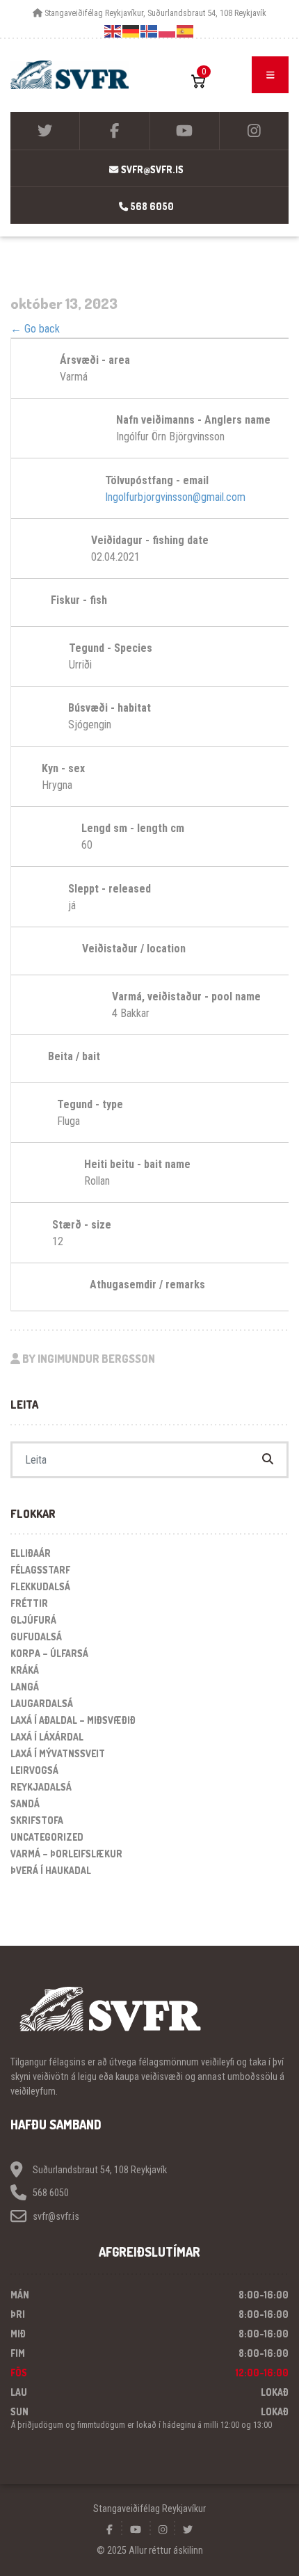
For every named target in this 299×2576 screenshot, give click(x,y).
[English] (113, 31)
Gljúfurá (33, 1620)
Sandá (25, 1803)
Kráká (25, 1670)
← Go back (35, 329)
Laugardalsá (42, 1703)
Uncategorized (47, 1837)
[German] (131, 31)
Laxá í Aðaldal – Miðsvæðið (73, 1720)
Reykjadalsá (41, 1787)
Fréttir (29, 1603)
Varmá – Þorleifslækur (66, 1854)
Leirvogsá (34, 1770)
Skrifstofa (37, 1820)
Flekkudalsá (40, 1586)
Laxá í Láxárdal (47, 1737)
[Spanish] (186, 31)
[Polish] (168, 31)
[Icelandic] (149, 31)
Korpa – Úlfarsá (49, 1653)
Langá (25, 1687)
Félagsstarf (40, 1570)
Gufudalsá (36, 1637)
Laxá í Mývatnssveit (58, 1753)
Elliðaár (31, 1553)
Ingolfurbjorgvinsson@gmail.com (175, 497)
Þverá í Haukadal (51, 1870)
